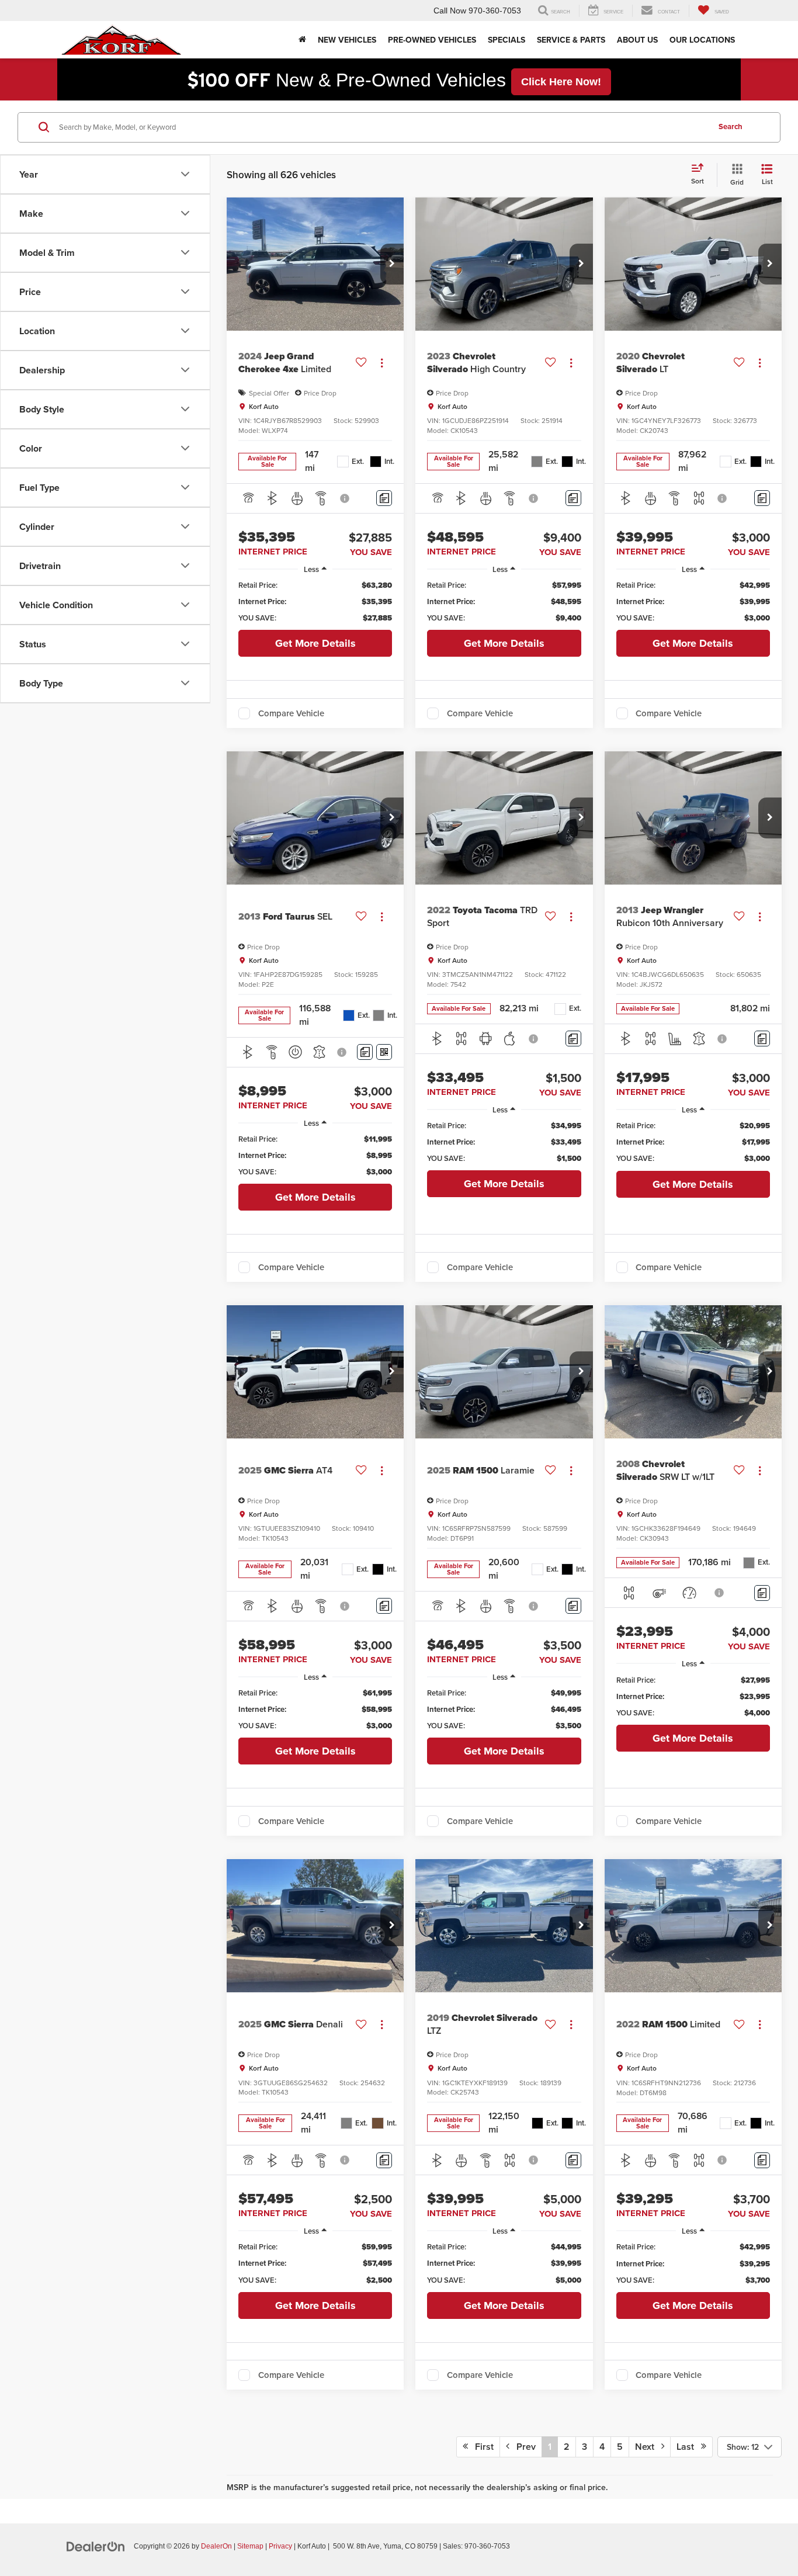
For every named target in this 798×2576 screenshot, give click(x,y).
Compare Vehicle (291, 713)
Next (648, 2447)
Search (731, 126)
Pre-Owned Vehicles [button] (432, 40)
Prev (523, 2447)
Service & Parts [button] (571, 40)
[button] (392, 264)
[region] (315, 602)
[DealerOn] (96, 2546)
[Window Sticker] (384, 1052)
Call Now (450, 11)
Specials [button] (506, 40)
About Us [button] (637, 40)
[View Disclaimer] (345, 498)
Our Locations (702, 40)
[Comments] (384, 498)
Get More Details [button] (315, 643)
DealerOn (216, 2546)
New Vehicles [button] (347, 40)
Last (689, 2447)
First (481, 2447)
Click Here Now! (561, 82)
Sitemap (250, 2546)
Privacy (280, 2546)
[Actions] (382, 363)
